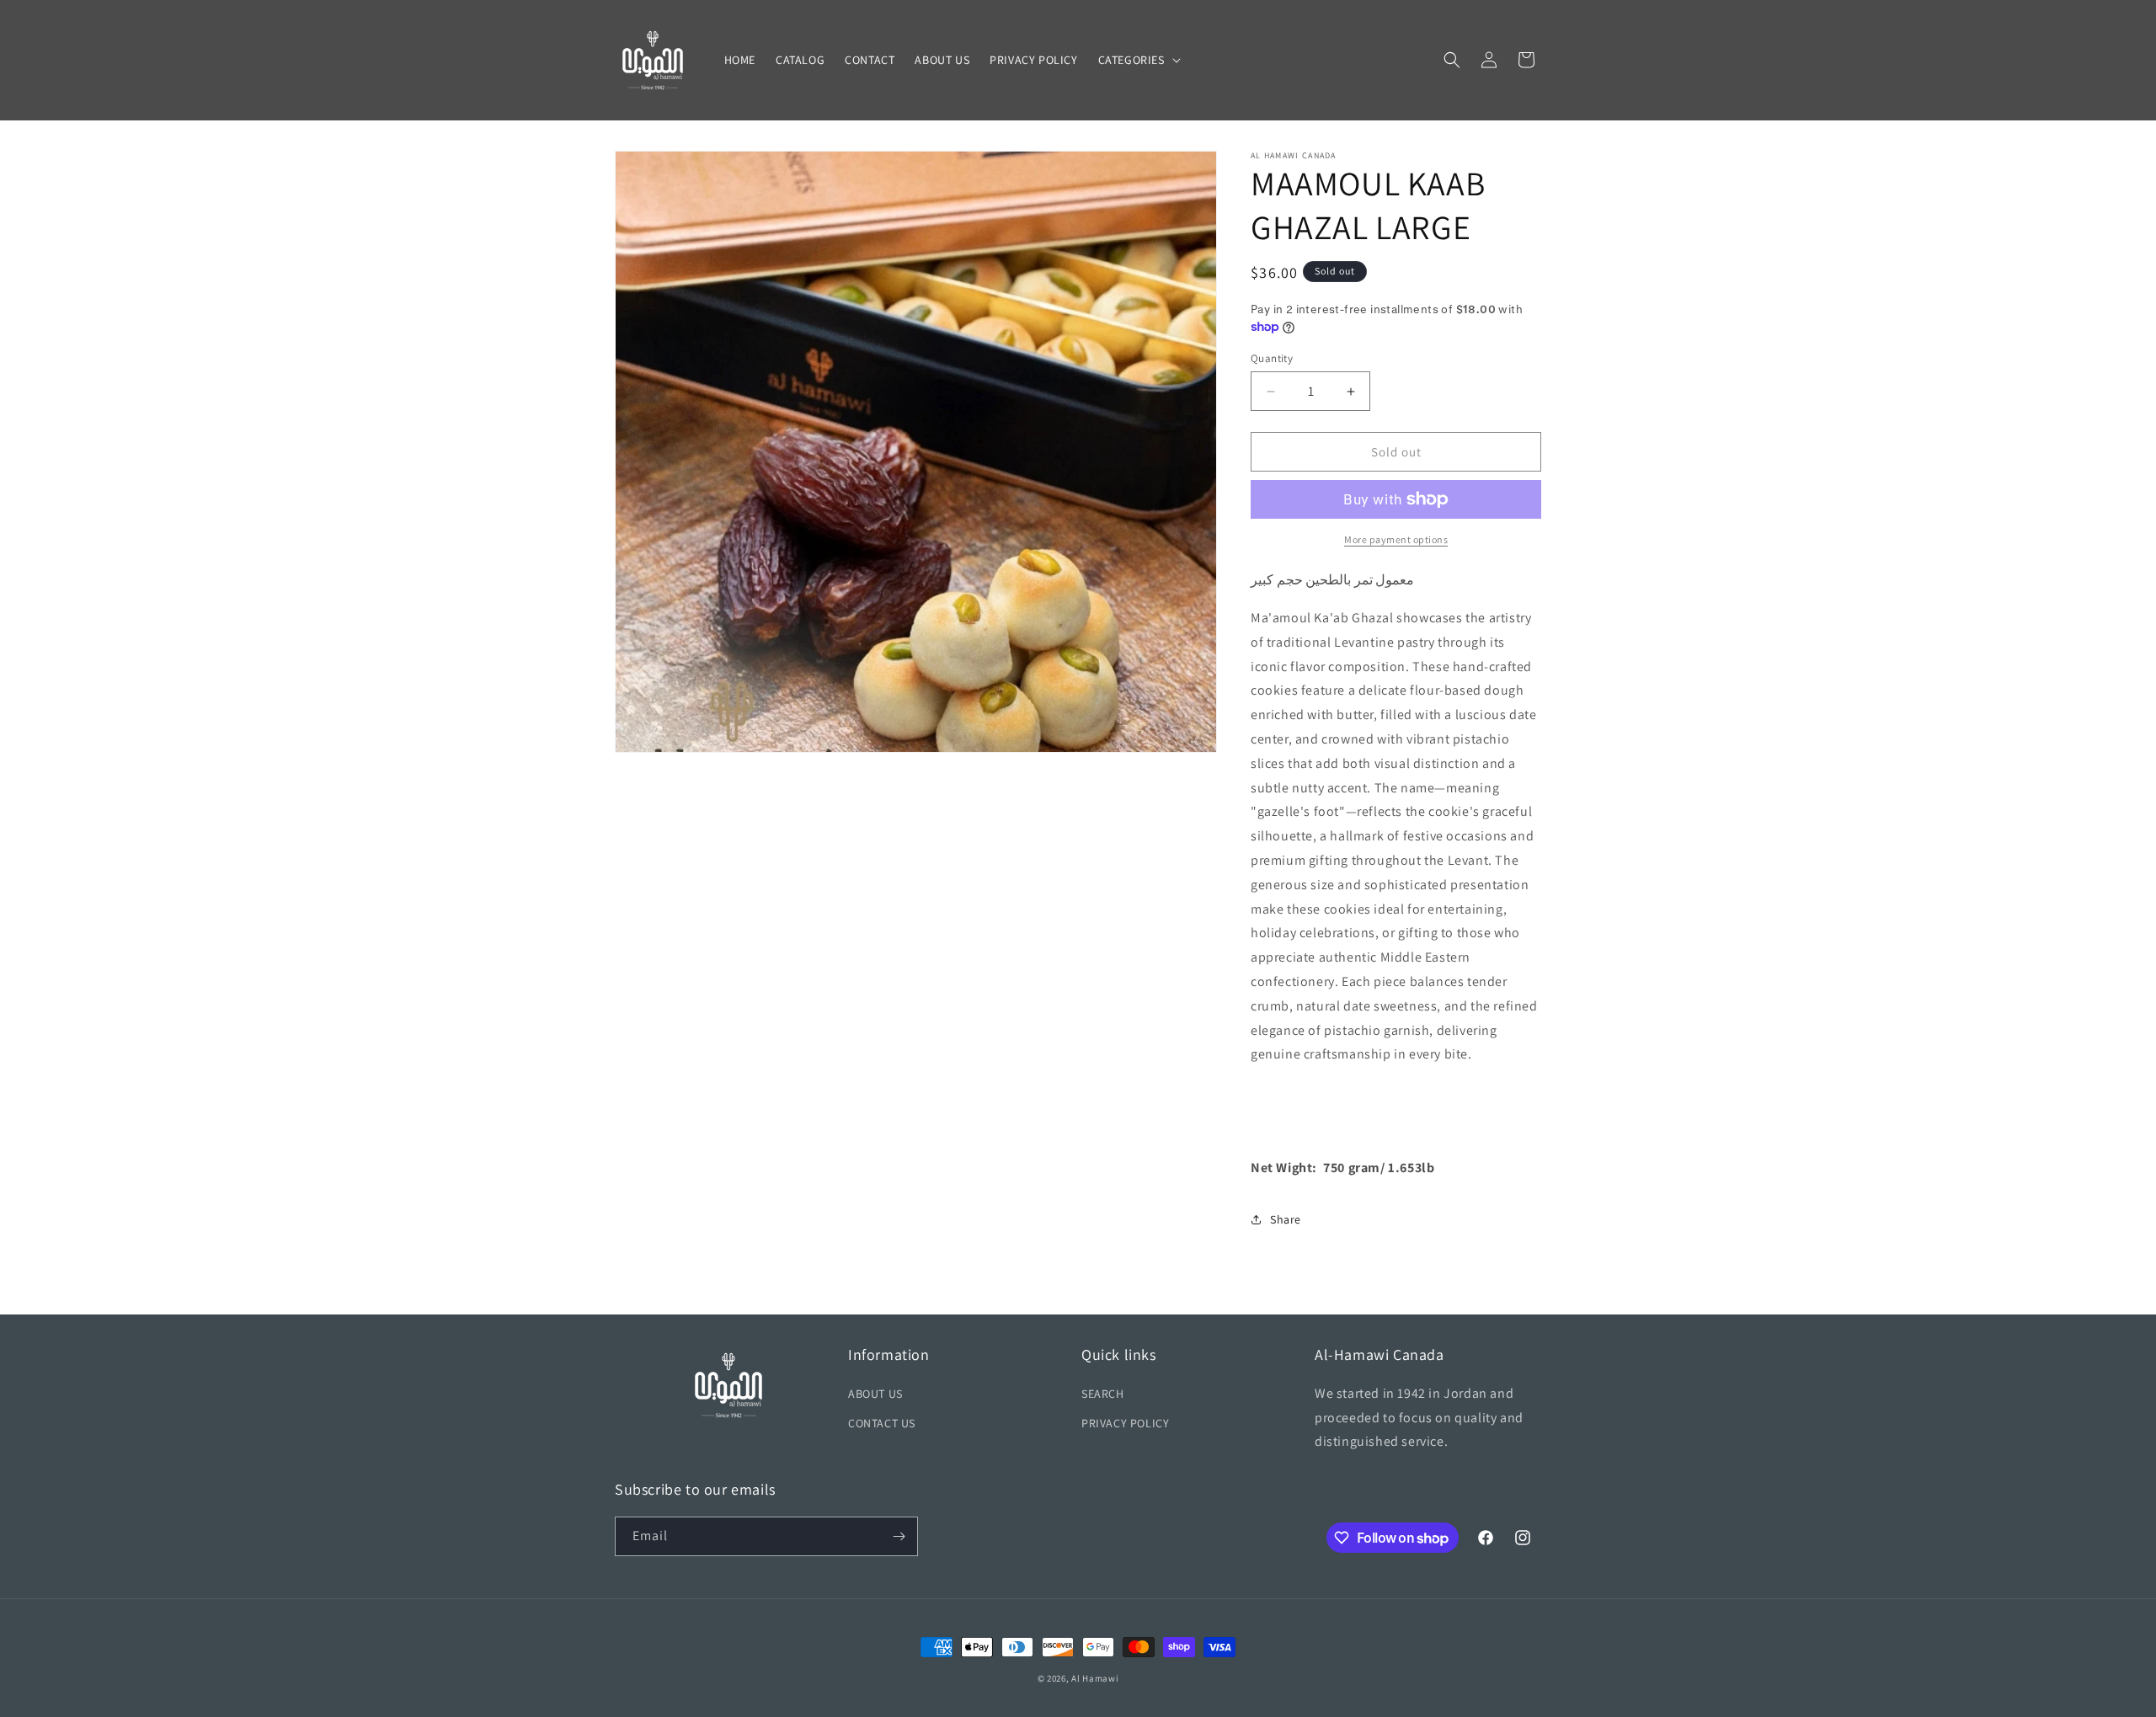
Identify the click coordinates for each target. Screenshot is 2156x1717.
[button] (1138, 60)
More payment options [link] (1396, 539)
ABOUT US (875, 1394)
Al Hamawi (1095, 1678)
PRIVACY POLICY (1125, 1423)
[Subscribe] (899, 1536)
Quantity (1272, 358)
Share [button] (1286, 1219)
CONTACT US (882, 1423)
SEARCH (1103, 1394)
